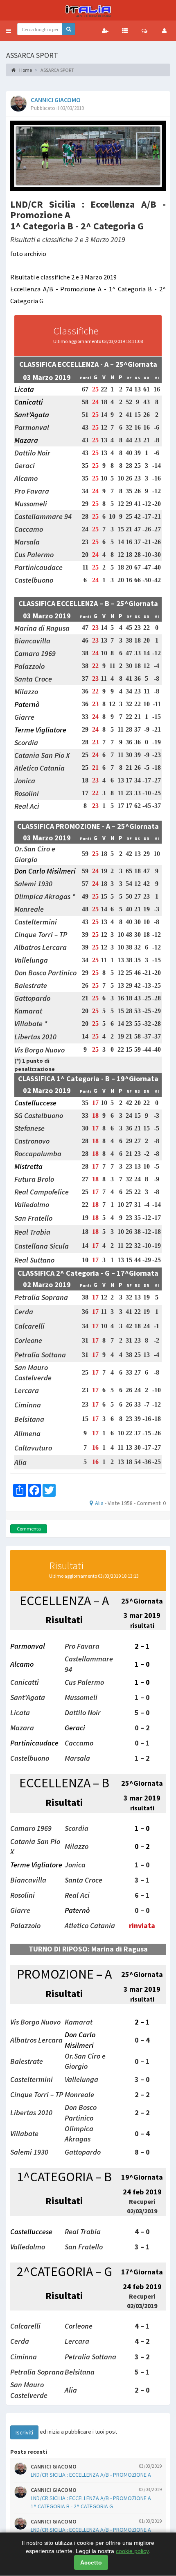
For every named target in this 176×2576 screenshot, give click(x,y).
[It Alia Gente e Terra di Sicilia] (88, 10)
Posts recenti (29, 2452)
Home (25, 70)
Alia (99, 1503)
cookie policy (132, 2551)
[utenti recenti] (105, 31)
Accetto (91, 2562)
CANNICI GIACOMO (56, 100)
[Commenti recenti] (144, 31)
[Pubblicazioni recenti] (125, 31)
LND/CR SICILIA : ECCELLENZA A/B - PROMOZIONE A (91, 2475)
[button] (9, 31)
